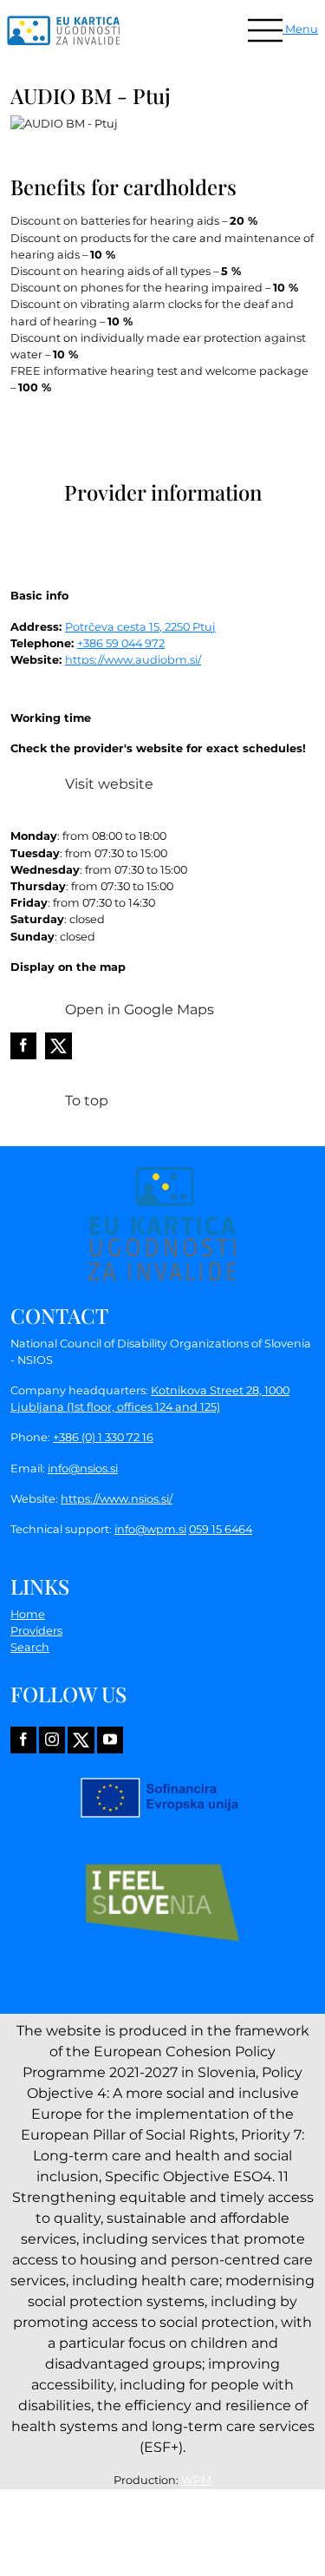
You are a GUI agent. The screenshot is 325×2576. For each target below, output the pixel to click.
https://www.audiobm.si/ (133, 660)
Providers (36, 1631)
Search (30, 1647)
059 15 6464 (221, 1529)
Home (28, 1614)
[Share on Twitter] (58, 1046)
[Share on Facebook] (23, 1046)
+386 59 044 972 (121, 643)
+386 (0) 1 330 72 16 (103, 1437)
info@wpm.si (150, 1529)
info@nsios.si (83, 1468)
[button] (283, 29)
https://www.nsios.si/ (117, 1499)
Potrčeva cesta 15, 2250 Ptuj (140, 627)
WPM (196, 2480)
